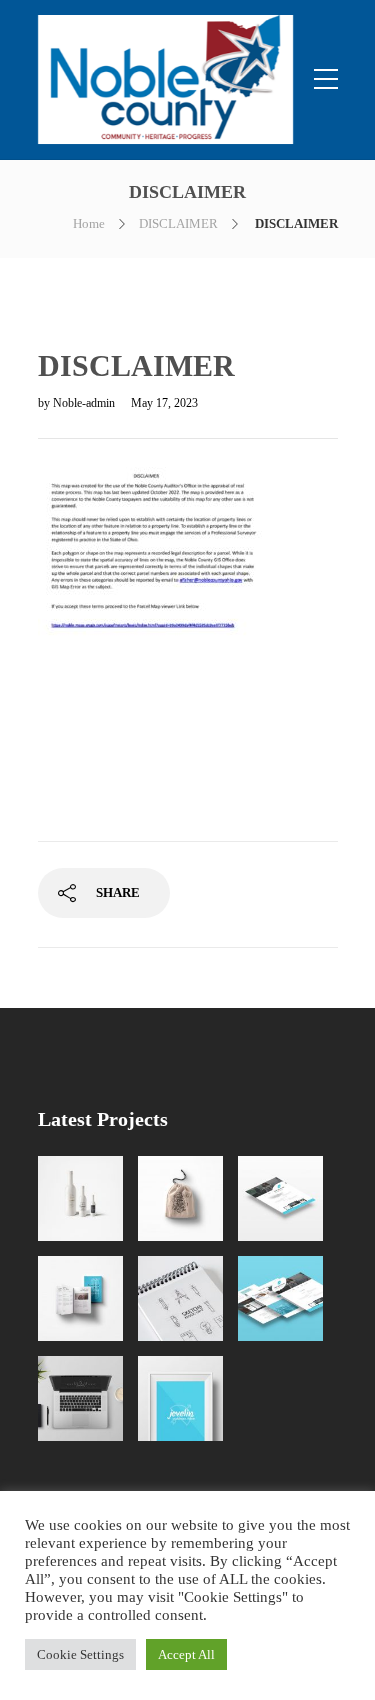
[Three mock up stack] (280, 1298)
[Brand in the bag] (180, 1198)
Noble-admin (85, 403)
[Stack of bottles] (80, 1198)
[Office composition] (80, 1398)
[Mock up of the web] (280, 1198)
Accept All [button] (186, 1654)
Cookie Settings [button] (80, 1654)
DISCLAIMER (178, 223)
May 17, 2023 (164, 403)
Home (89, 223)
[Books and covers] (80, 1298)
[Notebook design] (180, 1298)
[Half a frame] (180, 1398)
